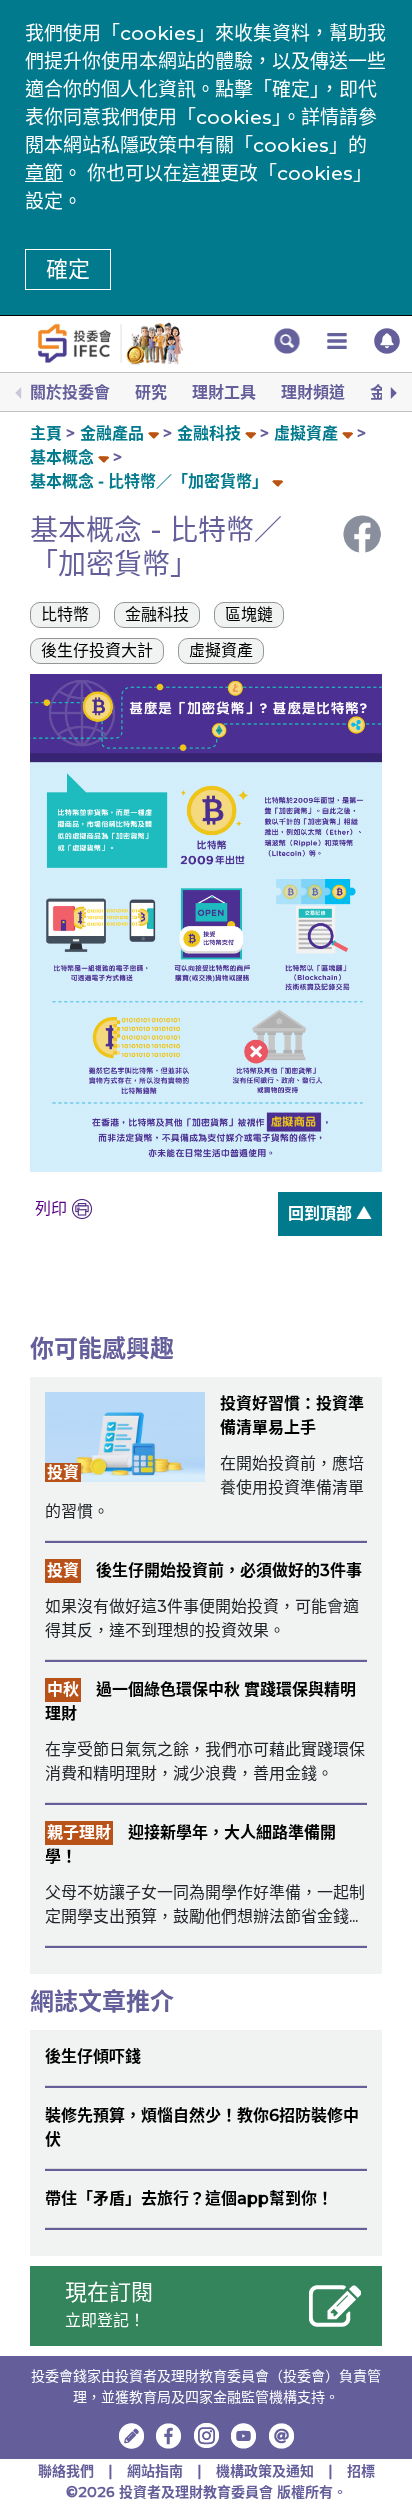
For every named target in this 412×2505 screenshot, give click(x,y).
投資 (63, 1472)
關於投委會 (70, 392)
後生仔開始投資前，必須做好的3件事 (229, 1570)
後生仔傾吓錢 (93, 2056)
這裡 (201, 173)
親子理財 (79, 1832)
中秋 (63, 1689)
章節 (44, 173)
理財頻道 (313, 392)
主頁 (46, 433)
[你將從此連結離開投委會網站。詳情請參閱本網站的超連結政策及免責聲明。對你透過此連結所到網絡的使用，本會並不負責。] (169, 2436)
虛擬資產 (306, 433)
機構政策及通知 (267, 2471)
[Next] (392, 393)
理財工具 (224, 392)
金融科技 (209, 433)
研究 (151, 392)
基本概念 (64, 457)
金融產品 (112, 433)
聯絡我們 (66, 2471)
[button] (287, 341)
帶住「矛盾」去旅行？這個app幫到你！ (189, 2198)
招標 (361, 2471)
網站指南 (155, 2471)
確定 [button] (68, 269)
